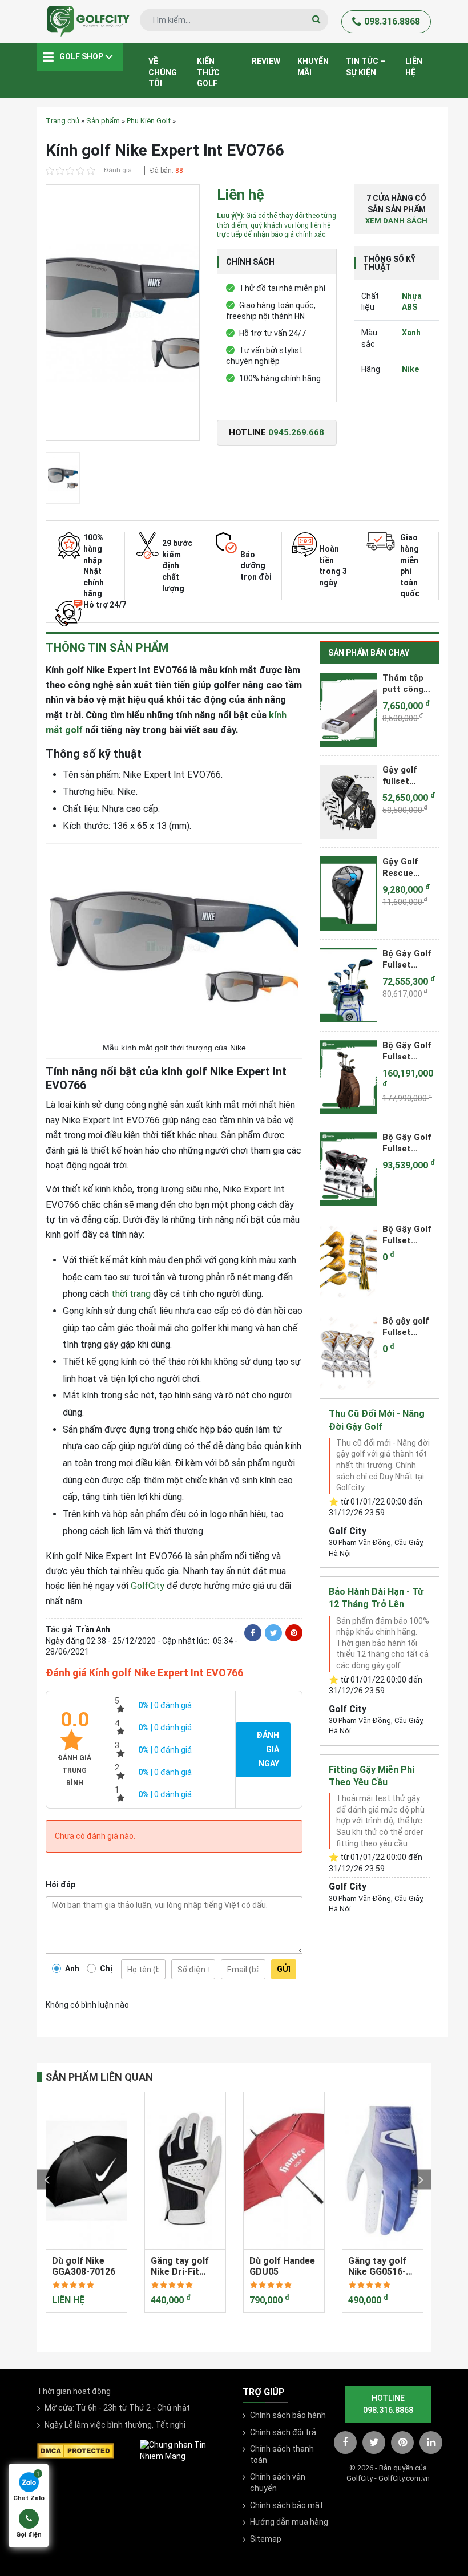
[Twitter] (273, 1633)
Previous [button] (47, 2180)
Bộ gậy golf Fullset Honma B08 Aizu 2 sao (406, 1327)
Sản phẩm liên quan (99, 2077)
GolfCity (148, 1586)
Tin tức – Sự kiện (366, 67)
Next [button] (421, 2180)
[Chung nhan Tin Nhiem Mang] (183, 2450)
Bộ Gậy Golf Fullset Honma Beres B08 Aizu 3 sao (410, 1235)
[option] (123, 316)
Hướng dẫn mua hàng (289, 2522)
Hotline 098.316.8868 (388, 2404)
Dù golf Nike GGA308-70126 (84, 2266)
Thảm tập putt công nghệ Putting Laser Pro (409, 684)
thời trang (131, 1294)
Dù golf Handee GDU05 (282, 2266)
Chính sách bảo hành (288, 2415)
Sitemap (266, 2539)
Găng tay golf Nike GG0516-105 (377, 2266)
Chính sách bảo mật (287, 2505)
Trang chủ (62, 121)
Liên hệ (414, 67)
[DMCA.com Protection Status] (76, 2450)
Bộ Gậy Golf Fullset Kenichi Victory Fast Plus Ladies (408, 959)
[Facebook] (253, 1633)
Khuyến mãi (313, 67)
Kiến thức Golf (208, 72)
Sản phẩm (103, 121)
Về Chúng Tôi (163, 72)
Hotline (277, 432)
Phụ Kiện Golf (149, 121)
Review (266, 61)
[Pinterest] (294, 1633)
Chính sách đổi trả (283, 2432)
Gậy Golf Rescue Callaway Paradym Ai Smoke (406, 867)
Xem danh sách (396, 221)
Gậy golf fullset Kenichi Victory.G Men (402, 775)
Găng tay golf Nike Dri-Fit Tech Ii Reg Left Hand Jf (184, 2266)
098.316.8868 (392, 21)
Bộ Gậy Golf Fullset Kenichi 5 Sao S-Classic (410, 1051)
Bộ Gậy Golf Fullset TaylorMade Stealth (407, 1143)
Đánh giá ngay (268, 1749)
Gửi (284, 1969)
